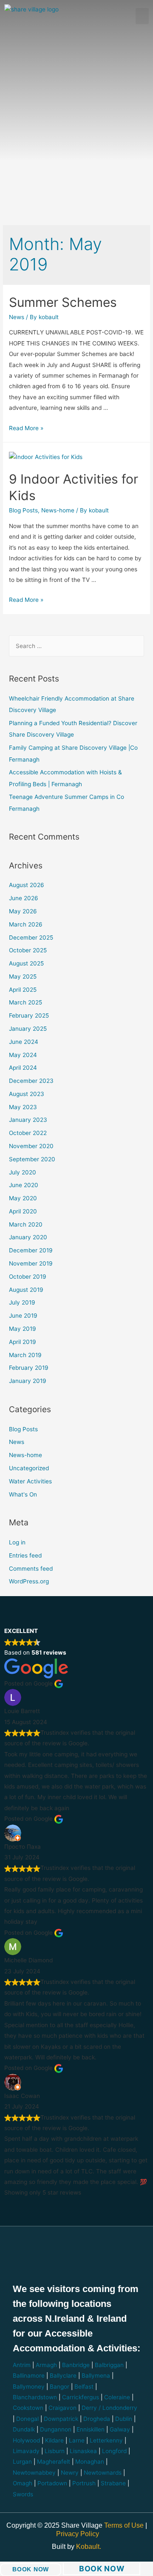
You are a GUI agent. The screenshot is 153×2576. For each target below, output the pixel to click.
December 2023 (31, 1081)
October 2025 (28, 950)
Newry (70, 2473)
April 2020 (23, 1211)
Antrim (22, 2365)
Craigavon (62, 2408)
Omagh (23, 2483)
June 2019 (23, 1316)
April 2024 (23, 1068)
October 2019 (28, 1277)
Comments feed (31, 1569)
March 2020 (26, 1224)
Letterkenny (106, 2440)
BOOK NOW (31, 2569)
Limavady (26, 2451)
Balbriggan (109, 2365)
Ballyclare (63, 2376)
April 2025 (23, 990)
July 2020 (23, 1172)
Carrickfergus (81, 2397)
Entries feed (25, 1555)
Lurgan (22, 2462)
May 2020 (23, 1198)
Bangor (59, 2387)
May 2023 (23, 1107)
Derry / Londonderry (109, 2408)
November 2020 (31, 1146)
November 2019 (31, 1263)
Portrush (84, 2483)
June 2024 (24, 1042)
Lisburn (55, 2451)
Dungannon (56, 2429)
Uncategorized (29, 1468)
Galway (120, 2429)
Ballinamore (29, 2376)
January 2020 (28, 1237)
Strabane (113, 2483)
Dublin (124, 2419)
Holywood (26, 2440)
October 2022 (28, 1133)
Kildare (54, 2440)
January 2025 (28, 1029)
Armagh (46, 2365)
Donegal (27, 2419)
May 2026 (23, 911)
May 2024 (23, 1055)
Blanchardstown (35, 2397)
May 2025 (23, 976)
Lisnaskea (83, 2451)
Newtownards (103, 2473)
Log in (17, 1542)
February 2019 (29, 1368)
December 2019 (31, 1250)
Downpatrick (61, 2419)
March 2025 (25, 1002)
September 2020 (32, 1159)
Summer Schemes (63, 302)
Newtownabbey (34, 2473)
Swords (23, 2494)
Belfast (84, 2387)
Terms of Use (125, 2525)
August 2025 (26, 963)
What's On (23, 1494)
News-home (58, 510)
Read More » (26, 428)
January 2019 (28, 1381)
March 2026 (26, 924)
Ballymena (96, 2376)
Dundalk (24, 2429)
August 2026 (27, 885)
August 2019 (26, 1290)
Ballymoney (29, 2387)
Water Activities (30, 1481)
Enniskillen (91, 2429)
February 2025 (29, 1015)
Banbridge (76, 2365)
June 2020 (24, 1185)
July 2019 (22, 1302)
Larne (77, 2440)
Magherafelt (54, 2462)
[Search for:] (76, 646)
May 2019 (23, 1329)
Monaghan (90, 2462)
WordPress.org (29, 1581)
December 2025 (31, 937)
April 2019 (23, 1342)
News (17, 317)
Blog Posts (23, 510)
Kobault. (89, 2547)
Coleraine (117, 2397)
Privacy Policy (78, 2534)
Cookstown (28, 2408)
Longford (114, 2451)
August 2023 (27, 1094)
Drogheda (97, 2419)
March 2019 (25, 1355)
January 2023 (28, 1120)
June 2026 (24, 898)
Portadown (52, 2483)
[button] (142, 16)
